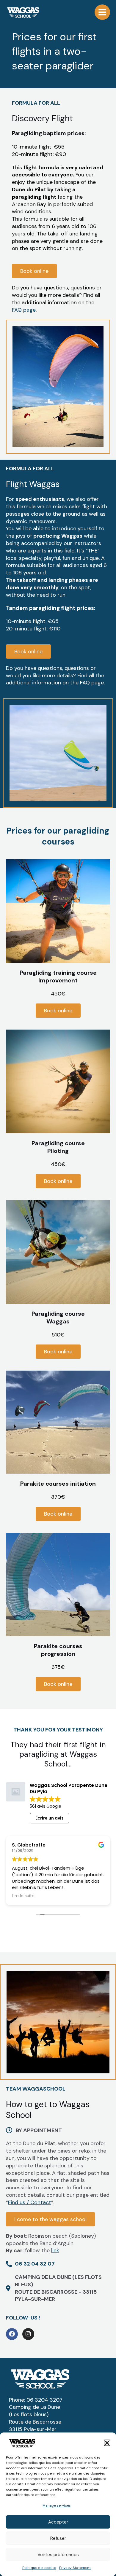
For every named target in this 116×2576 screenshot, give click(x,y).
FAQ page (24, 310)
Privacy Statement (75, 2568)
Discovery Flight (42, 118)
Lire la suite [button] (23, 1896)
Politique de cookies (39, 2568)
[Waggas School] (23, 12)
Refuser (58, 2538)
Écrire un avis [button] (50, 1818)
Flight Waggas (33, 484)
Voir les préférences (58, 2555)
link (55, 2250)
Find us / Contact (30, 2202)
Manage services (57, 2505)
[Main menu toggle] (102, 12)
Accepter (58, 2522)
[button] (107, 2443)
